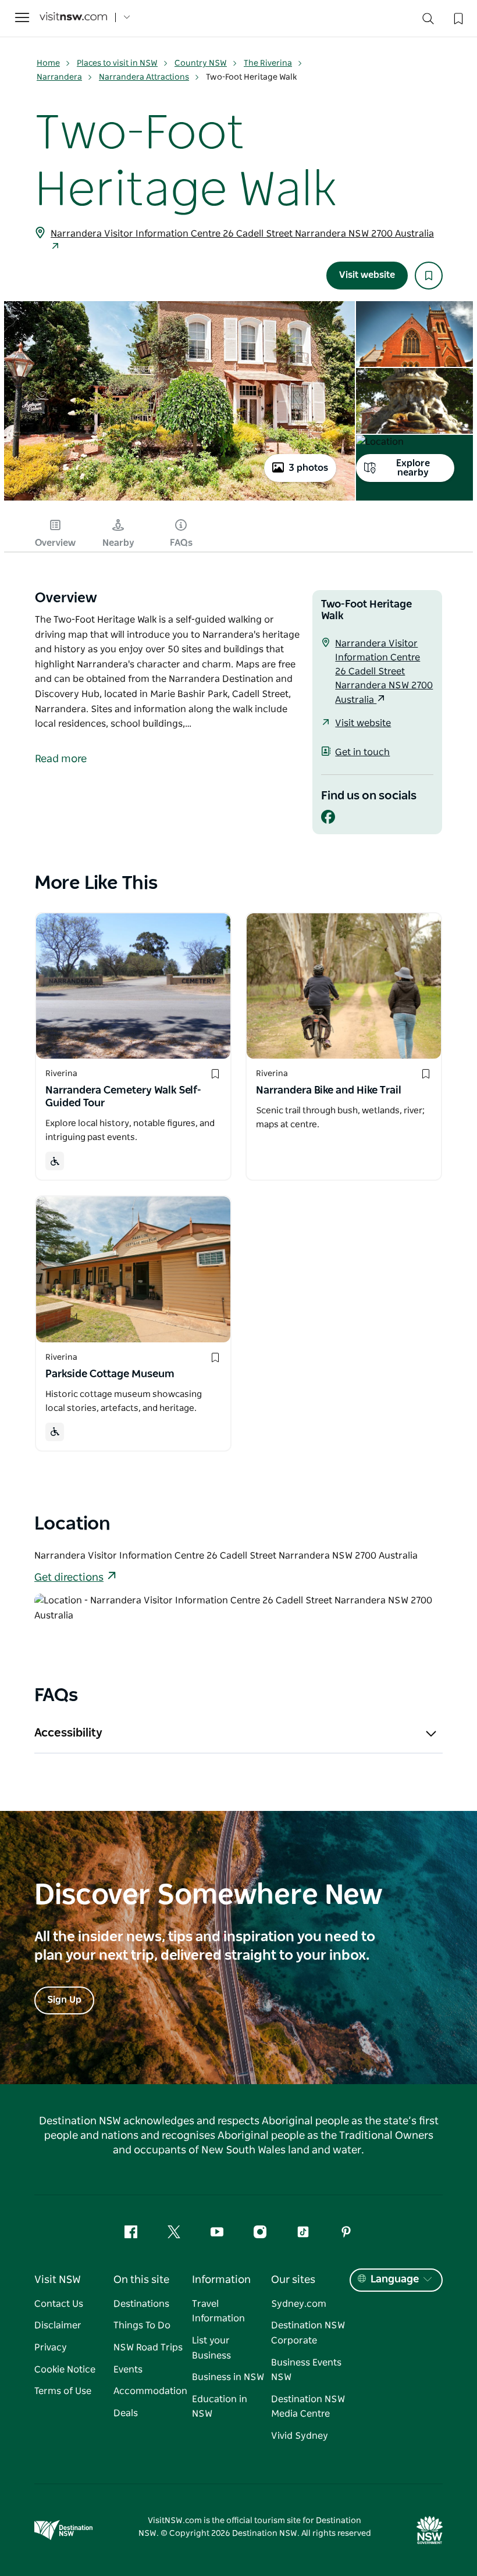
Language (395, 2280)
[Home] (73, 18)
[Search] (428, 21)
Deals (126, 2413)
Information (221, 2280)
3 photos (308, 468)
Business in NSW (228, 2377)
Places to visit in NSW (117, 63)
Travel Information (218, 2311)
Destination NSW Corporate (308, 2333)
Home (48, 63)
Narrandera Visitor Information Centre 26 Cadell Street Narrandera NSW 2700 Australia (242, 234)
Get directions (69, 1578)
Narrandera (59, 77)
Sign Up (64, 2000)
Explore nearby (413, 468)
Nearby (118, 543)
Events (128, 2370)
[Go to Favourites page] (457, 17)
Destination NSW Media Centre (308, 2407)
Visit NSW (58, 2280)
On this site (141, 2280)
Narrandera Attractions (144, 77)
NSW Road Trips (148, 2348)
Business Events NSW (306, 2370)
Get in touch (362, 752)
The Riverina (268, 63)
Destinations (141, 2304)
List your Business (211, 2348)
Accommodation (150, 2391)
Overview (55, 543)
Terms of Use (63, 2391)
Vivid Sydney (300, 2436)
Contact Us (59, 2304)
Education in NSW (220, 2407)
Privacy (51, 2348)
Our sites (293, 2280)
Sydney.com (299, 2304)
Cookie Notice (65, 2370)
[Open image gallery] (179, 499)
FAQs (181, 543)
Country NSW (201, 63)
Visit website (367, 275)
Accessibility (68, 1733)
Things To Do (142, 2325)
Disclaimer (58, 2325)
